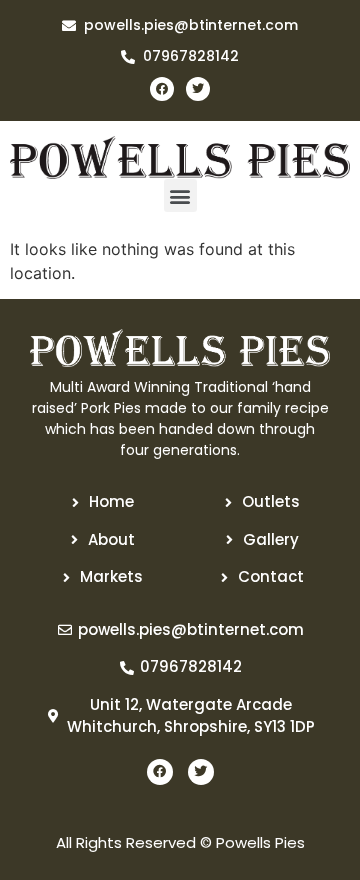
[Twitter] (198, 89)
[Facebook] (162, 89)
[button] (180, 195)
